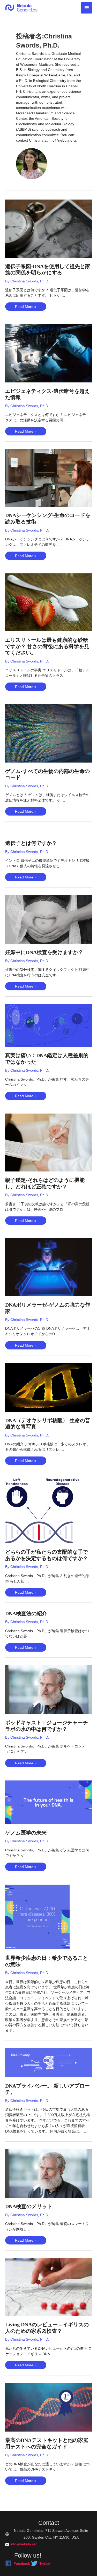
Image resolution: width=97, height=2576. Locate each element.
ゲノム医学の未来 (26, 1833)
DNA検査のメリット (29, 2206)
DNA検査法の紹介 (26, 1613)
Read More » (26, 307)
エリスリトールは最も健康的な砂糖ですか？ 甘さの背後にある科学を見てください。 (47, 646)
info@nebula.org (24, 2544)
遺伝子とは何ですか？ (31, 843)
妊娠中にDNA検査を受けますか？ (44, 952)
